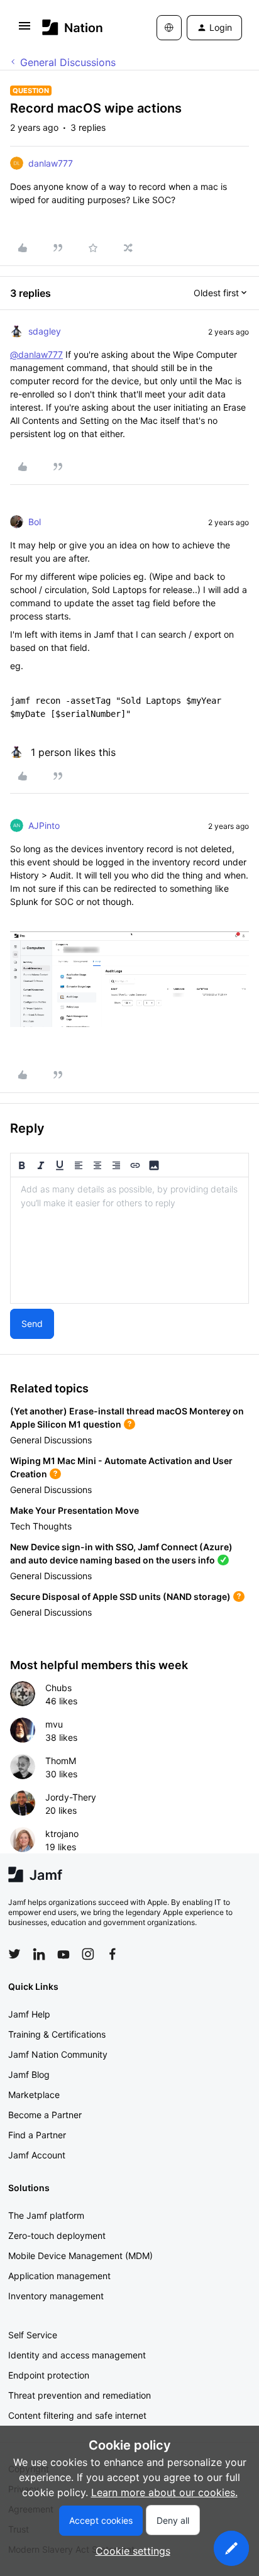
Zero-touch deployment (57, 2235)
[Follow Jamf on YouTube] (63, 1954)
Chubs (58, 1688)
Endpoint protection (49, 2375)
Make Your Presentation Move (74, 1510)
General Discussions (68, 62)
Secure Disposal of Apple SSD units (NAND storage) (120, 1596)
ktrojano (62, 1834)
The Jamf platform (46, 2215)
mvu (54, 1724)
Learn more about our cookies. (164, 2492)
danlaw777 (51, 163)
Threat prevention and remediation (80, 2395)
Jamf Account (37, 2155)
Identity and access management (77, 2355)
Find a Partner (37, 2135)
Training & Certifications (57, 2034)
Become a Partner (45, 2115)
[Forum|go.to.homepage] (73, 27)
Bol (35, 522)
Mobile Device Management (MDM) (80, 2256)
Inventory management (56, 2296)
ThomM (61, 1761)
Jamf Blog (29, 2074)
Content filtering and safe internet (77, 2415)
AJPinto (44, 825)
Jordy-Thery (71, 1797)
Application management (59, 2276)
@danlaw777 (36, 354)
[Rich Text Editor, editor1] (129, 1240)
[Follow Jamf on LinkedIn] (39, 1954)
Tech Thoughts (41, 1526)
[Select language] (169, 28)
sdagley (45, 331)
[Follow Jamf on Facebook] (113, 1954)
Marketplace (34, 2095)
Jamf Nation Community (58, 2054)
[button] (25, 30)
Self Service (33, 2335)
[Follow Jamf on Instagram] (88, 1954)
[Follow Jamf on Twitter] (14, 1954)
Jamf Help (29, 2014)
